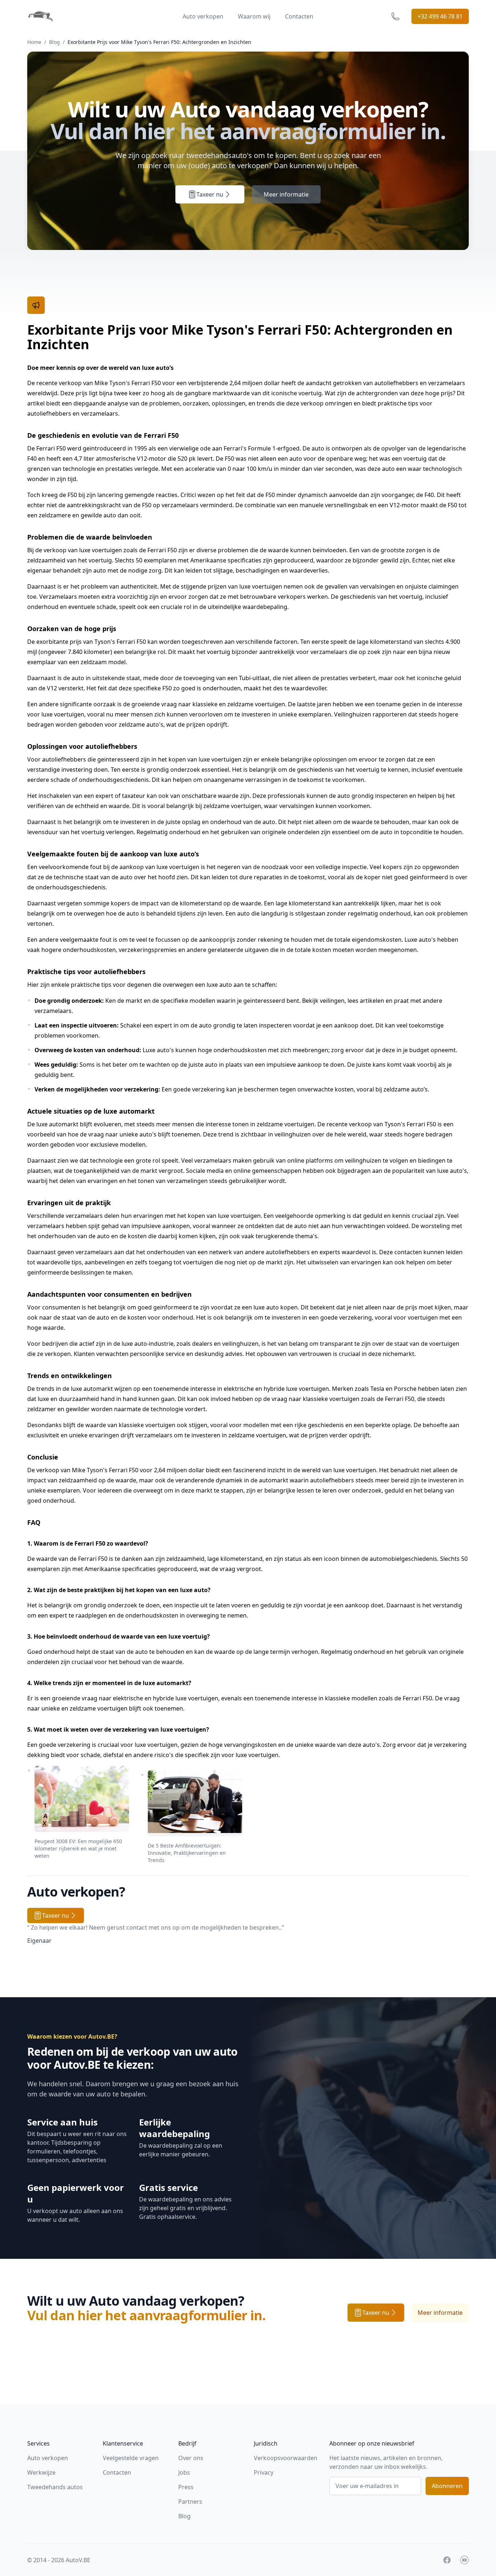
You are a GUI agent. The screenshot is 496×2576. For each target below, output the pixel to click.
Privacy (264, 2472)
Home (34, 42)
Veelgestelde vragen (131, 2458)
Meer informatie (286, 194)
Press (186, 2487)
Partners (190, 2502)
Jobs (184, 2472)
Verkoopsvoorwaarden (286, 2458)
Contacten (299, 16)
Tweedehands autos (55, 2487)
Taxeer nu (210, 194)
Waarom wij (254, 16)
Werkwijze (41, 2472)
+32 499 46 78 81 (440, 16)
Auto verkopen (203, 16)
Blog (54, 42)
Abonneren (447, 2486)
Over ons (191, 2458)
